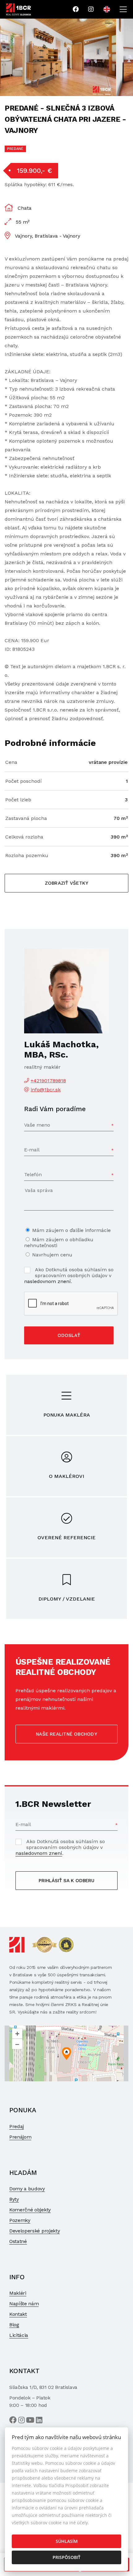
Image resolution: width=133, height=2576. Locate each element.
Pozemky (20, 2220)
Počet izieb (18, 800)
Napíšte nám (24, 2304)
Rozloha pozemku (27, 855)
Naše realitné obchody (66, 1734)
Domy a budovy (27, 2189)
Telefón (33, 1174)
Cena (11, 762)
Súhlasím (67, 2541)
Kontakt (18, 2314)
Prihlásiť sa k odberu (66, 1881)
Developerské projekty (34, 2231)
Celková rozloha (24, 837)
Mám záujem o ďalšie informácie (71, 1230)
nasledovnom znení (47, 1281)
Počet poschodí (24, 781)
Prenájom (20, 2137)
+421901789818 (48, 1081)
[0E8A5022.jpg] (58, 57)
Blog (14, 2325)
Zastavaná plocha (26, 818)
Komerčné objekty (30, 2210)
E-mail (32, 1150)
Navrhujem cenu (52, 1255)
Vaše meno (37, 1125)
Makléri (18, 2293)
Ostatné (18, 2241)
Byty (14, 2199)
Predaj (17, 2126)
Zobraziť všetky (66, 883)
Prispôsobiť (66, 2557)
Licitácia (19, 2335)
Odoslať (69, 1335)
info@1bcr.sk (46, 1090)
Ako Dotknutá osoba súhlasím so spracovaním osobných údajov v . (69, 1275)
